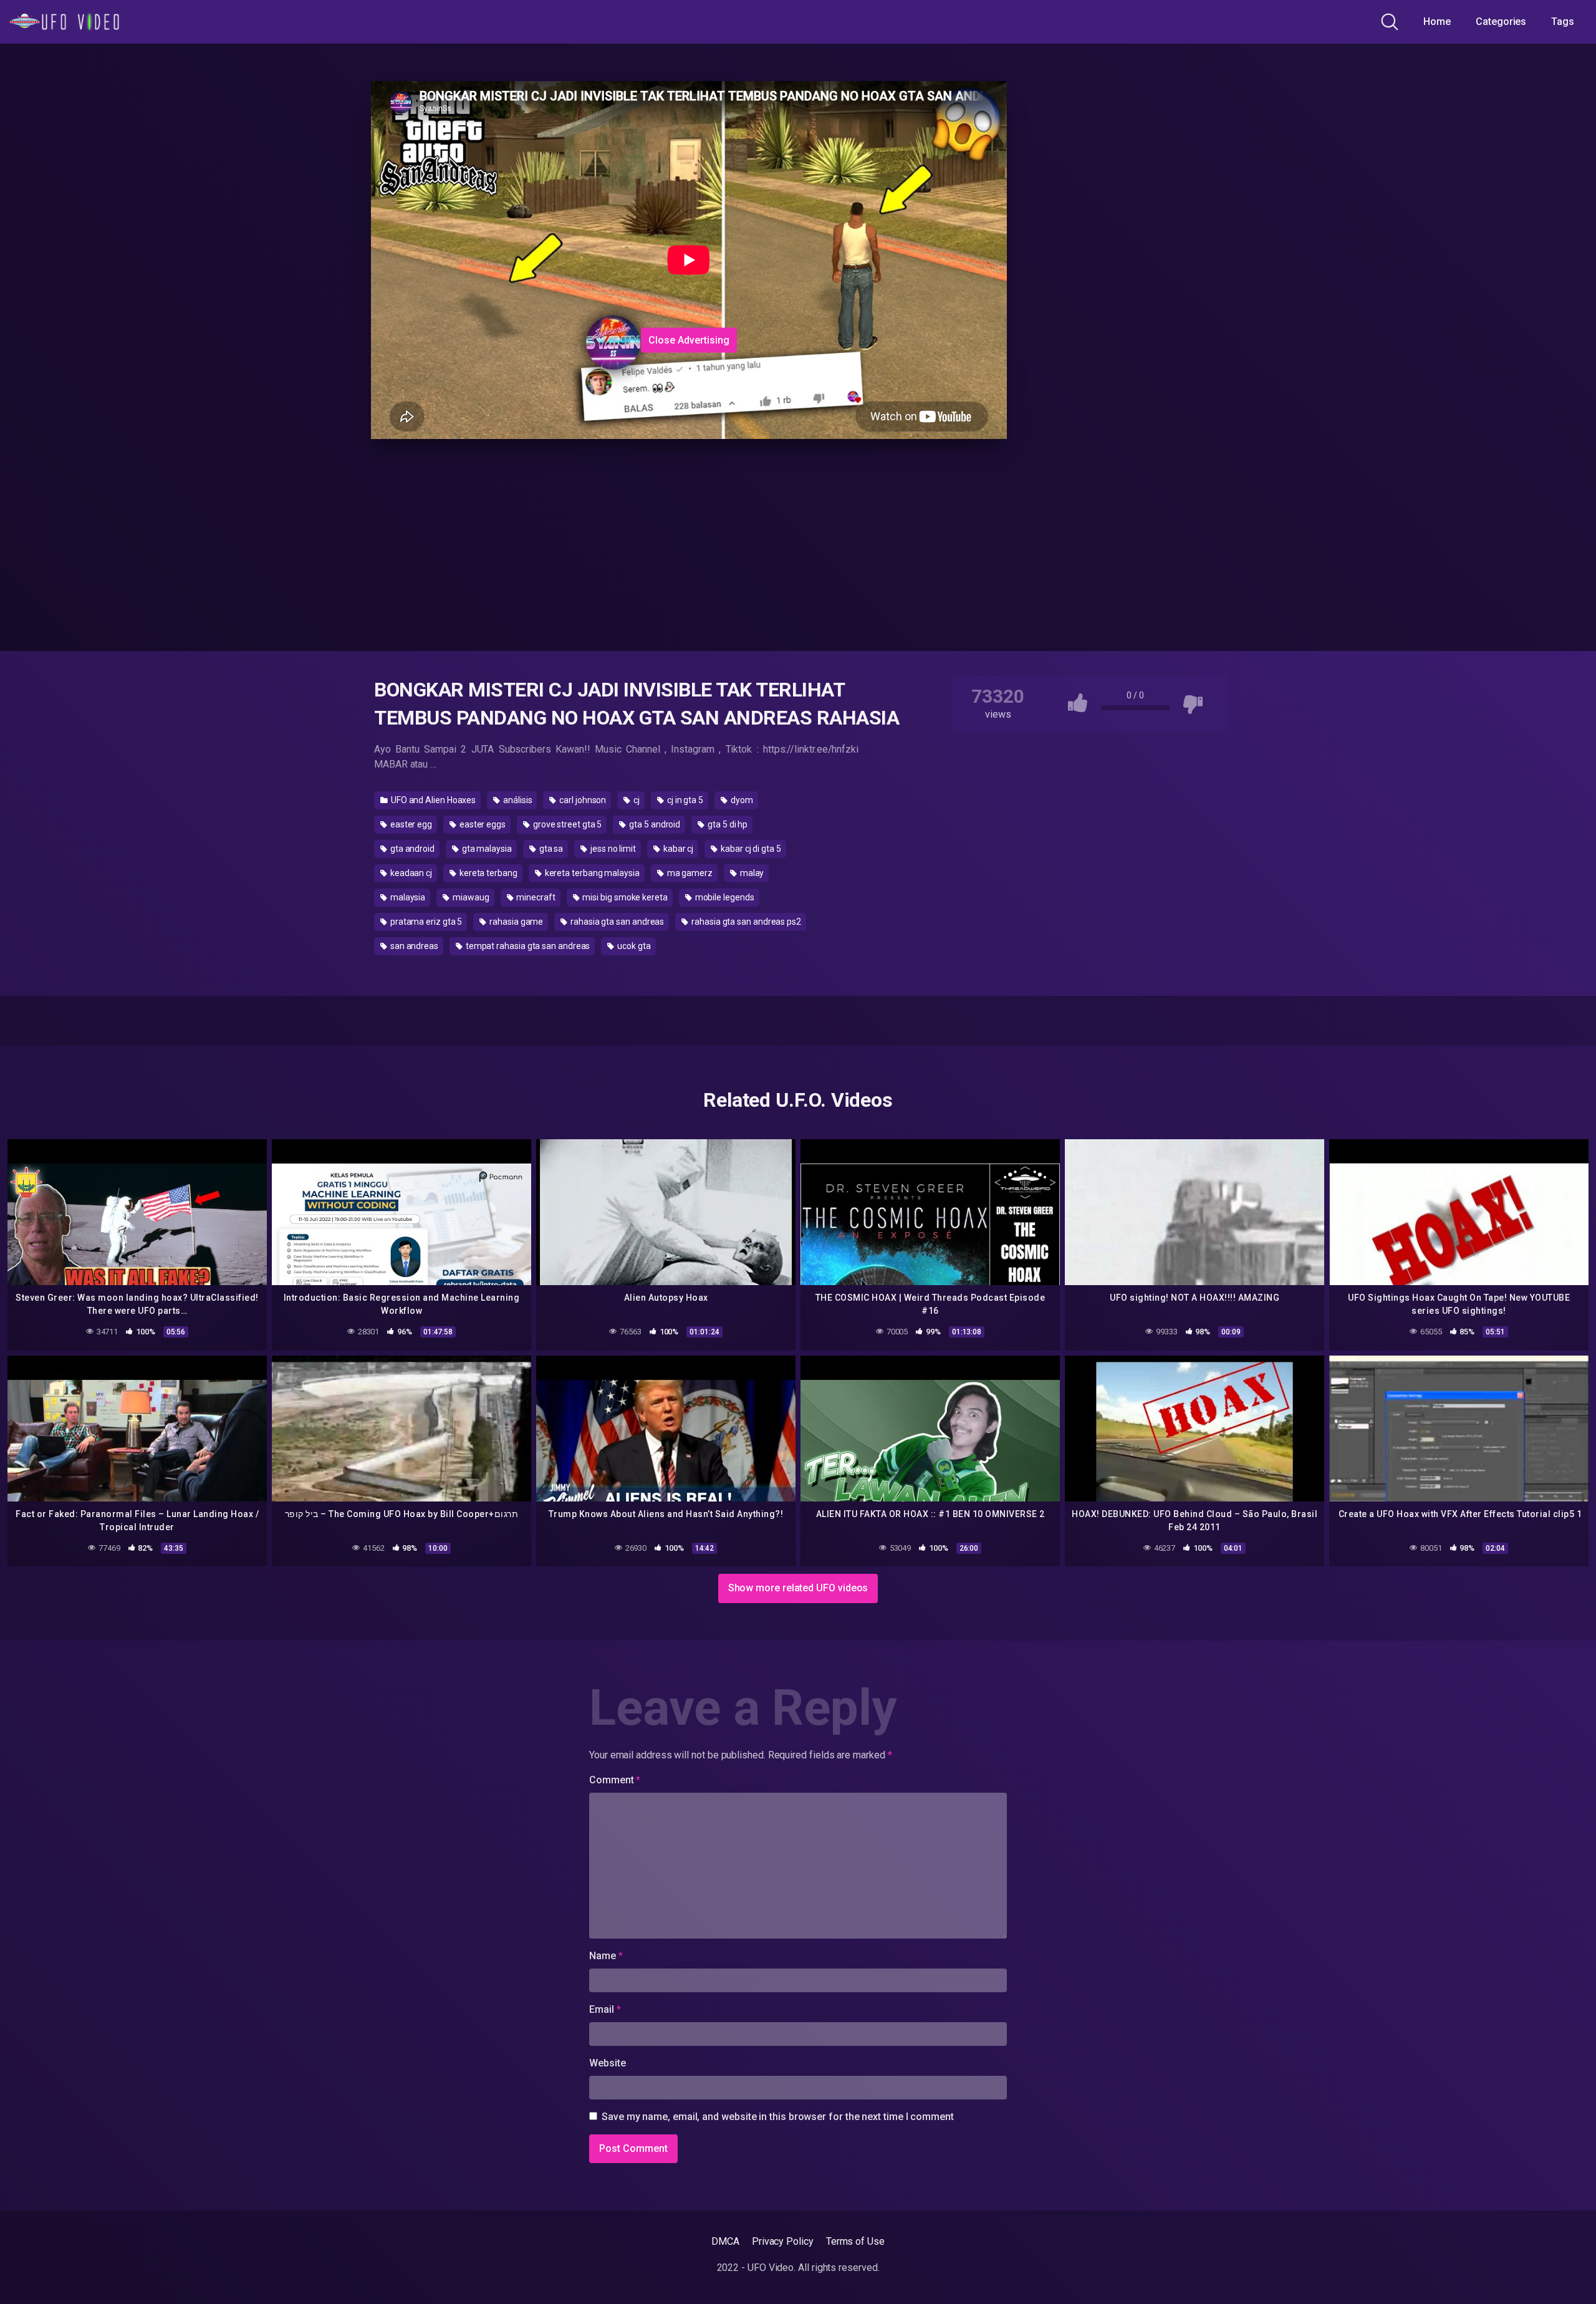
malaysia (407, 897)
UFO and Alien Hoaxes (432, 800)
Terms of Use (855, 2241)
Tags (1563, 22)
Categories (1501, 22)
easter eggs (482, 824)
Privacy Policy (783, 2241)
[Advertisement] (580, 245)
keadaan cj (410, 873)
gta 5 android (654, 824)
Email (605, 2009)
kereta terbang (488, 873)
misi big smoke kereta (624, 897)
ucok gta (633, 946)
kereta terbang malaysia (591, 873)
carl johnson (582, 800)
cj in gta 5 (684, 800)
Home (1437, 22)
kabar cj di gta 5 (750, 849)
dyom (741, 800)
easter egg (410, 824)
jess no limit (612, 849)
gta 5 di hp (727, 824)
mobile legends (724, 897)
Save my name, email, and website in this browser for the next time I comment (778, 2117)
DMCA (725, 2241)
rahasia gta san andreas (616, 922)
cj (636, 800)
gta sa (550, 849)
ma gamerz (689, 873)
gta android (411, 849)
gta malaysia (486, 849)
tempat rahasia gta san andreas (527, 946)
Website (607, 2063)
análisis (517, 800)
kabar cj (677, 849)
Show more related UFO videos (798, 1588)
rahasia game (515, 922)
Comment (615, 1780)
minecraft (535, 897)
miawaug (470, 897)
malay (751, 873)
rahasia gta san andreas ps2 (745, 922)
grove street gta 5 (566, 824)
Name (606, 1956)
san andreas (413, 946)
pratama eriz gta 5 (425, 922)
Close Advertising (689, 340)
